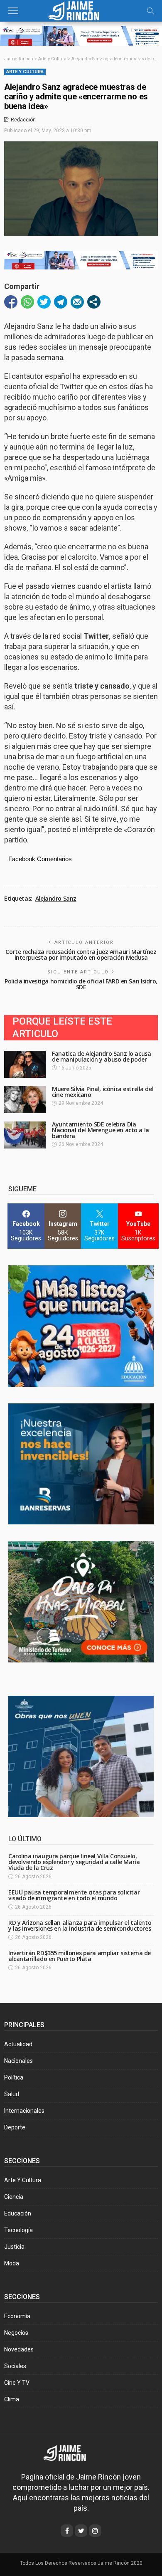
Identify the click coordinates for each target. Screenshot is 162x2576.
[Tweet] (44, 302)
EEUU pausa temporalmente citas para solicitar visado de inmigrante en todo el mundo (74, 1895)
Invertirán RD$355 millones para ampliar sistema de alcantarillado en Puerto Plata (80, 1956)
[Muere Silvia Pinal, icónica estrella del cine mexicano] (25, 1100)
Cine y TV (17, 2383)
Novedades (19, 2349)
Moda (12, 2263)
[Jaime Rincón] (81, 10)
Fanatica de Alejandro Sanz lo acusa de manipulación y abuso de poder (101, 1056)
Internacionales (24, 2111)
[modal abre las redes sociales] (94, 302)
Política (14, 2077)
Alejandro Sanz (56, 899)
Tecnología (18, 2230)
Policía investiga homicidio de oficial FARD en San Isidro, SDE (81, 984)
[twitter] (81, 2531)
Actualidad (18, 2044)
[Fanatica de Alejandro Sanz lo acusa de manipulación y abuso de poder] (25, 1064)
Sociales (15, 2366)
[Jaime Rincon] (70, 2452)
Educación (18, 2213)
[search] (150, 11)
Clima (12, 2399)
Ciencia (14, 2197)
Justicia (14, 2247)
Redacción (23, 120)
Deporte (15, 2127)
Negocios (16, 2333)
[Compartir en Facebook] (11, 302)
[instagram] (95, 2531)
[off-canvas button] (13, 11)
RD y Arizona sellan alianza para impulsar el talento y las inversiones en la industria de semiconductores (80, 1925)
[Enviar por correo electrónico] (77, 302)
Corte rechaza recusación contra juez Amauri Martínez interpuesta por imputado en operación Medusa (81, 955)
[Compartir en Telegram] (61, 302)
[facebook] (67, 2531)
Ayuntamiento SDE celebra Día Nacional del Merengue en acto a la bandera (101, 1130)
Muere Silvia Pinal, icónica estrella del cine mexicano (103, 1092)
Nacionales (18, 2061)
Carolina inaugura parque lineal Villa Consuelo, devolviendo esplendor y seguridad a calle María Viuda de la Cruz (74, 1862)
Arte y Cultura (25, 72)
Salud (12, 2094)
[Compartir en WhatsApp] (27, 302)
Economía (17, 2316)
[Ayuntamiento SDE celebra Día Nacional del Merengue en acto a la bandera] (25, 1135)
